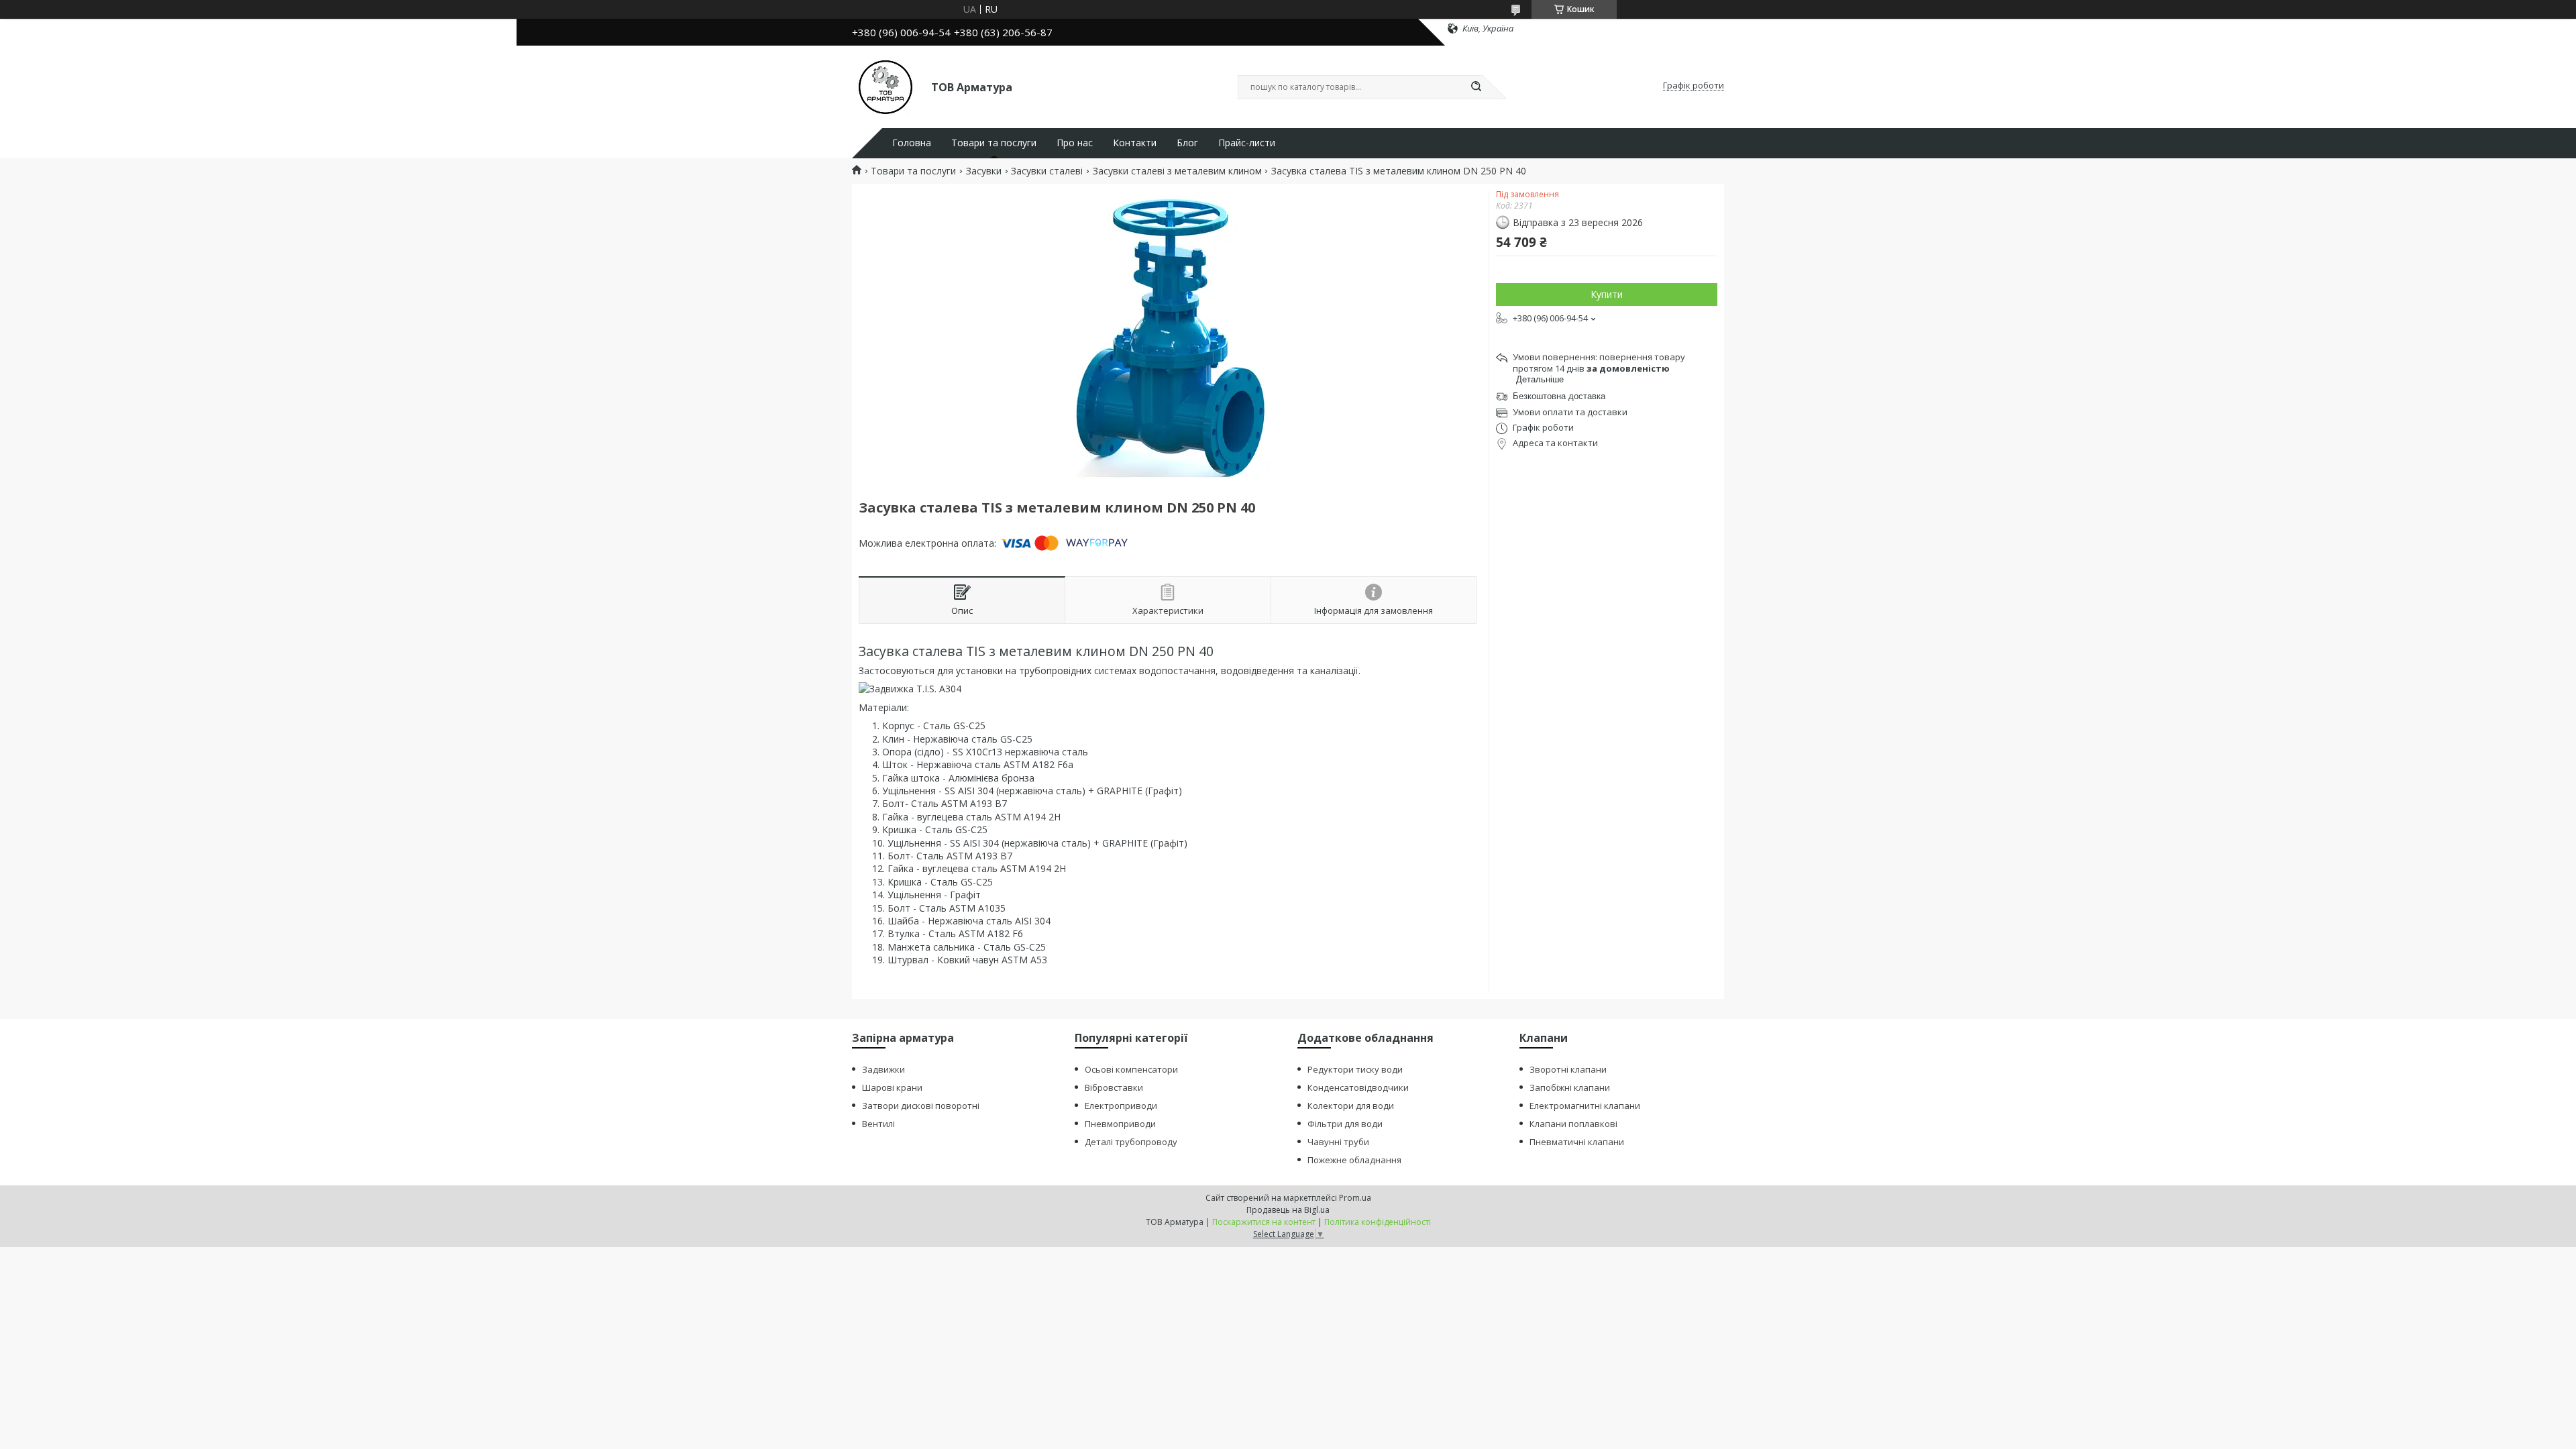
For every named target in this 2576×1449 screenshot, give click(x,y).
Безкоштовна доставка (1559, 396)
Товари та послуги (994, 143)
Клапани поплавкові (1573, 1124)
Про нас (1075, 143)
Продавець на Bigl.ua (1288, 1210)
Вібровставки (1114, 1087)
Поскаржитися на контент (1264, 1222)
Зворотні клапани (1568, 1069)
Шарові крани (892, 1087)
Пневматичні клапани (1577, 1142)
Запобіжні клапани (1570, 1087)
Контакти (1135, 143)
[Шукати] (1476, 87)
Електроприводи (1121, 1106)
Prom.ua (1355, 1198)
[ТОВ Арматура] (885, 86)
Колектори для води (1351, 1106)
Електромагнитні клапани (1585, 1106)
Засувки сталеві (1047, 171)
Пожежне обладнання (1354, 1160)
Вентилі (878, 1124)
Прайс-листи (1247, 143)
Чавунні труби (1338, 1142)
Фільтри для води (1345, 1124)
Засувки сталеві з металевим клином (1177, 171)
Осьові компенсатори (1131, 1069)
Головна (912, 143)
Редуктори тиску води (1355, 1069)
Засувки (984, 171)
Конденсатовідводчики (1358, 1087)
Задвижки (883, 1069)
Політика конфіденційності (1378, 1222)
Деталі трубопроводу (1131, 1142)
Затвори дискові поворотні (921, 1106)
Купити (1607, 294)
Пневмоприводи (1120, 1124)
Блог (1187, 143)
